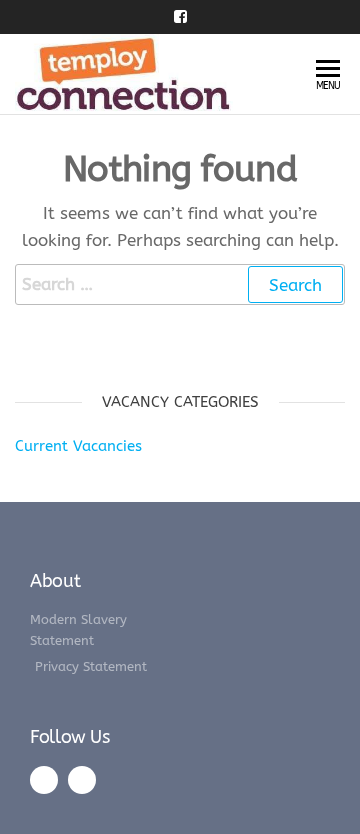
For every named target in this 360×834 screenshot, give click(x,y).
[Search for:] (180, 284)
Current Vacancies (78, 446)
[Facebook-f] (44, 780)
